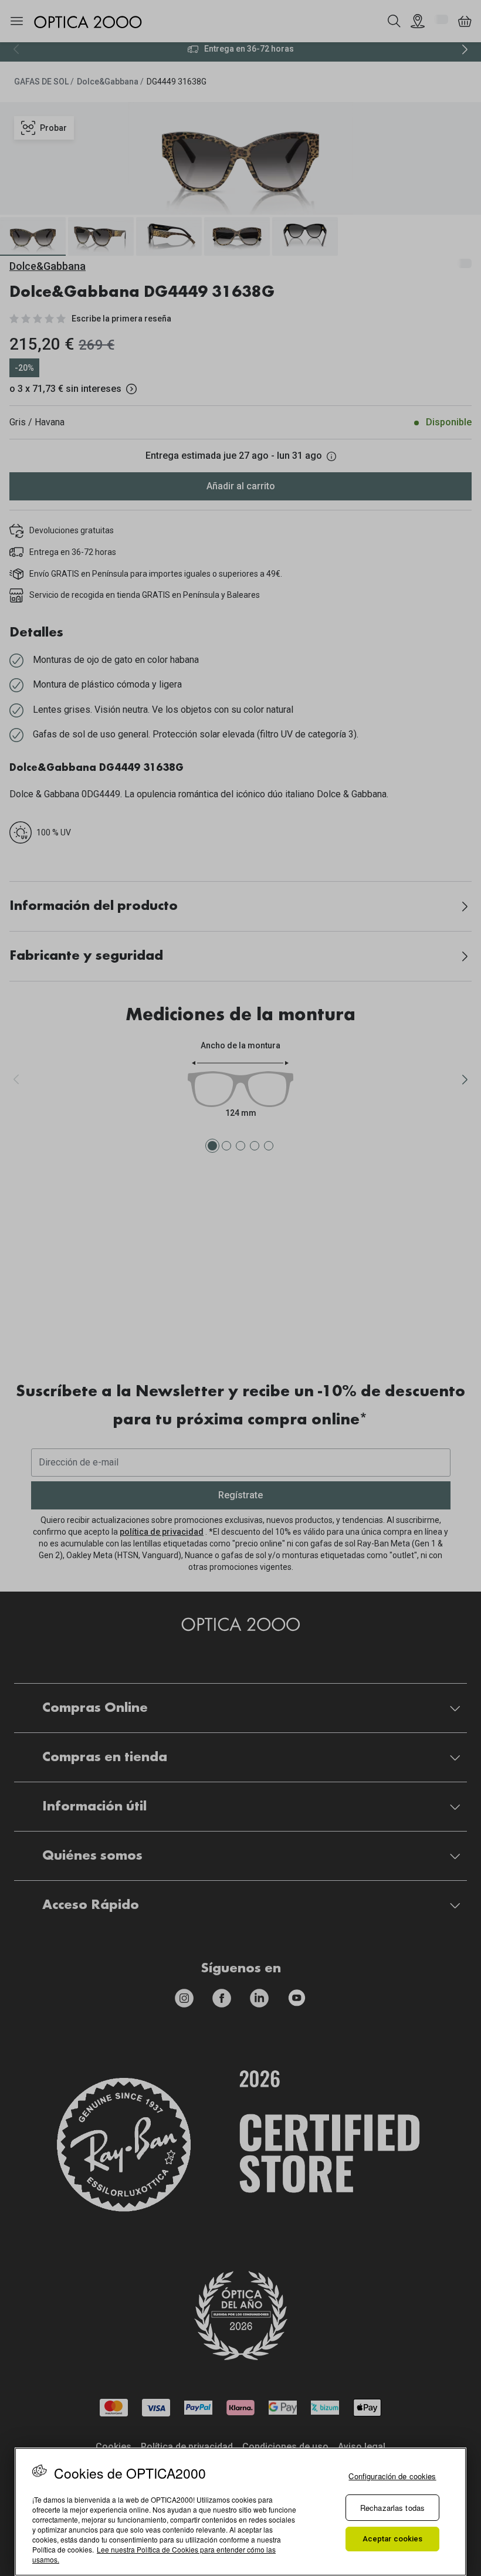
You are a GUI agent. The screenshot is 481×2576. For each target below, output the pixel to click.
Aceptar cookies (393, 2539)
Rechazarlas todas (392, 2508)
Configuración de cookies (392, 2476)
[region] (240, 2512)
